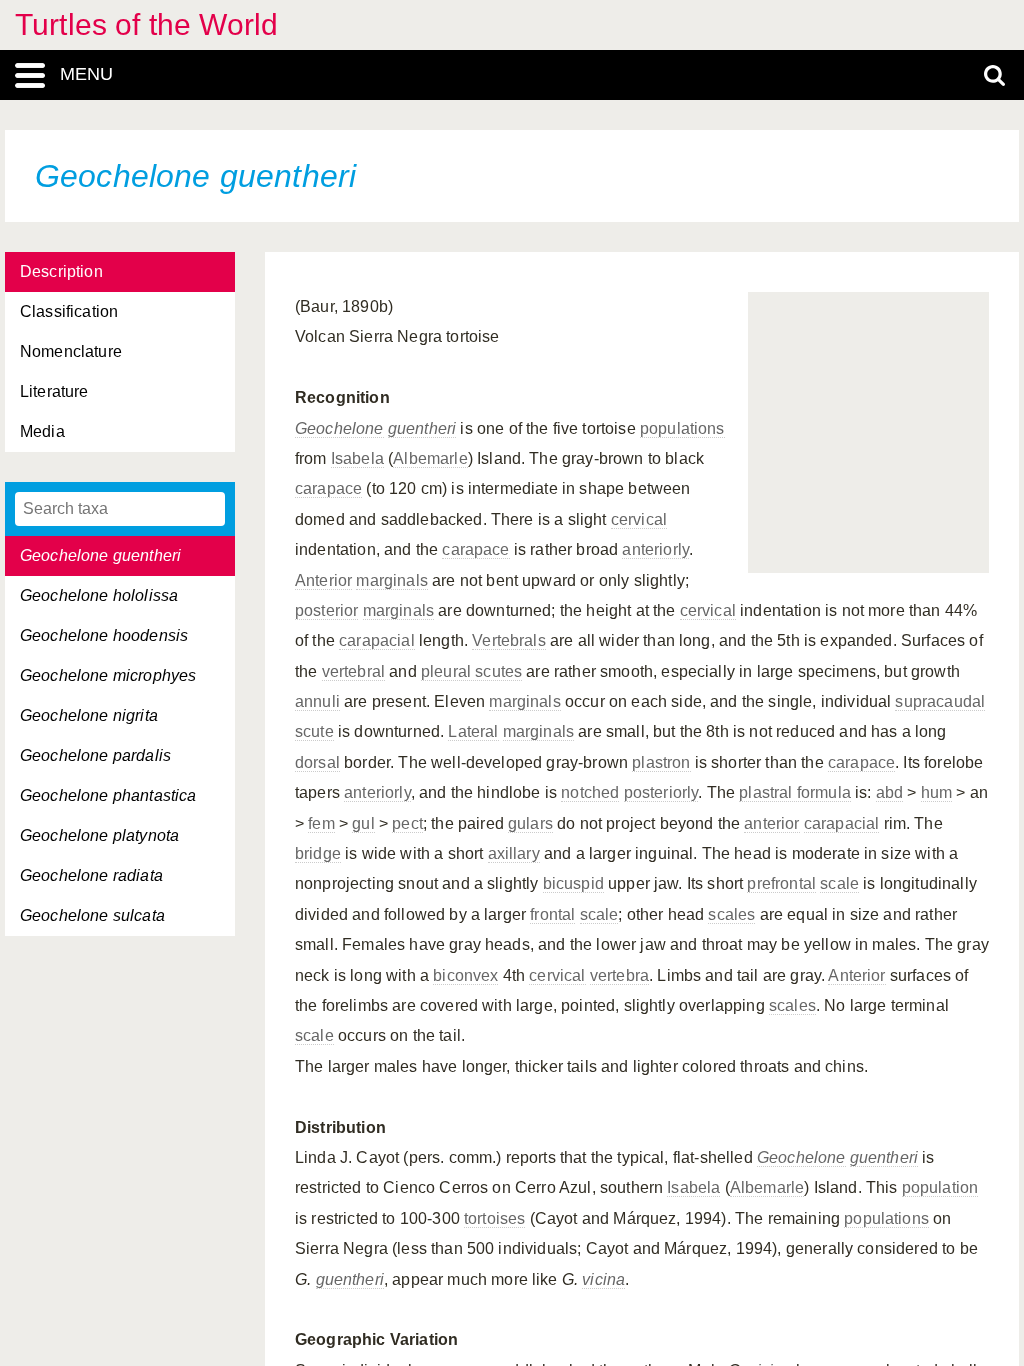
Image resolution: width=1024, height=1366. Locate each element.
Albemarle (430, 458)
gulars (530, 823)
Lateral (473, 731)
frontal (552, 914)
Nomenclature (71, 351)
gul (363, 823)
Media (42, 431)
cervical (639, 519)
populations (682, 428)
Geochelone (339, 428)
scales (731, 914)
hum (936, 792)
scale (839, 883)
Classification (69, 311)
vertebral (353, 671)
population (940, 1187)
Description (61, 271)
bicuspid (573, 883)
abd (889, 792)
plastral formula (795, 792)
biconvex (465, 975)
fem (321, 823)
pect (407, 823)
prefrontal (781, 883)
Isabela (357, 458)
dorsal (317, 762)
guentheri (422, 428)
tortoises (494, 1218)
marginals (391, 580)
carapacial (377, 640)
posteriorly (661, 792)
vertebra (619, 975)
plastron (661, 762)
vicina (603, 1279)
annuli (317, 701)
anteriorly (655, 549)
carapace (328, 488)
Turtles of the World (146, 24)
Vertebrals (509, 640)
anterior (771, 823)
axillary (514, 853)
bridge (318, 853)
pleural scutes (471, 671)
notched (590, 792)
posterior (326, 610)
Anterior (323, 580)
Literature (54, 391)
